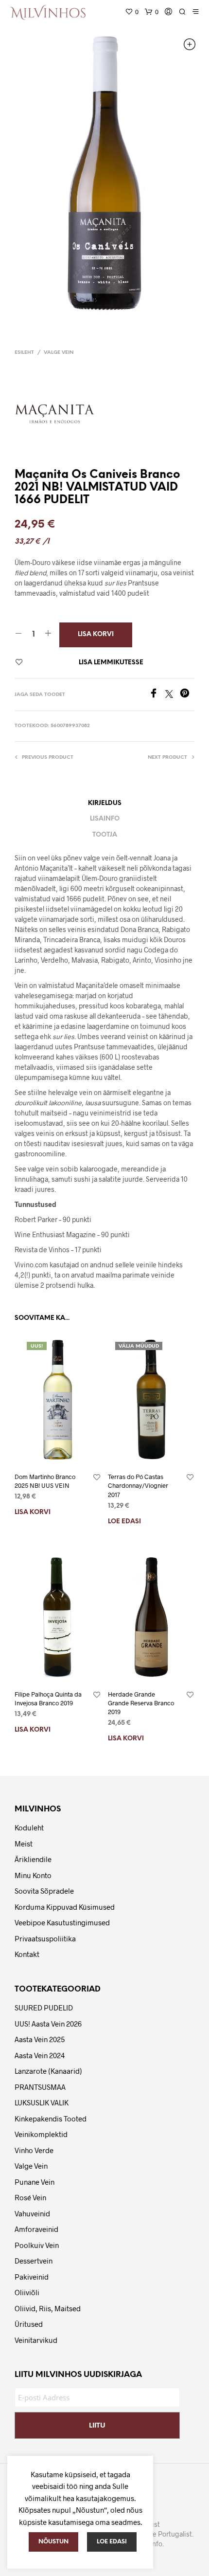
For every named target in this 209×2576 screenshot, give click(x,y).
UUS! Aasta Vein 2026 (48, 2024)
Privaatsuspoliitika (45, 1938)
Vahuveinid (32, 2213)
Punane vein (35, 2182)
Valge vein (59, 353)
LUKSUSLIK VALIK (42, 2102)
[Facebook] (157, 695)
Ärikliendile (33, 1859)
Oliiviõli (27, 2292)
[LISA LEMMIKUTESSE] (97, 1478)
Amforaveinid (36, 2229)
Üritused (29, 2324)
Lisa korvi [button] (33, 1512)
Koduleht (29, 1827)
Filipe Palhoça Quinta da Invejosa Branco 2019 (48, 1699)
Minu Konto (33, 1875)
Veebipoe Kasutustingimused (62, 1922)
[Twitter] (173, 695)
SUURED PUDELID (44, 2008)
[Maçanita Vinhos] (58, 414)
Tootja (105, 835)
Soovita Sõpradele (44, 1891)
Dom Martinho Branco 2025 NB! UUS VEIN (45, 1481)
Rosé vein (30, 2197)
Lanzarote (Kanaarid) (48, 2071)
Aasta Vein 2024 (40, 2055)
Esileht (24, 353)
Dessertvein (34, 2261)
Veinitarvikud (36, 2340)
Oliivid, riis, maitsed (48, 2308)
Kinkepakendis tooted (51, 2119)
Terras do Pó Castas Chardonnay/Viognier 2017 (138, 1485)
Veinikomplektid (41, 2134)
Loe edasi (124, 1522)
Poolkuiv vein (37, 2245)
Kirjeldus (105, 803)
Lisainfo (105, 819)
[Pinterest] (187, 695)
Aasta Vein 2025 (40, 2039)
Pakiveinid (32, 2277)
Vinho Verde (34, 2150)
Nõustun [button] (53, 2542)
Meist (24, 1844)
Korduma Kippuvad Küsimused (65, 1907)
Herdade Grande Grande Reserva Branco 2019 (141, 1703)
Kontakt (27, 1954)
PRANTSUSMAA (40, 2087)
